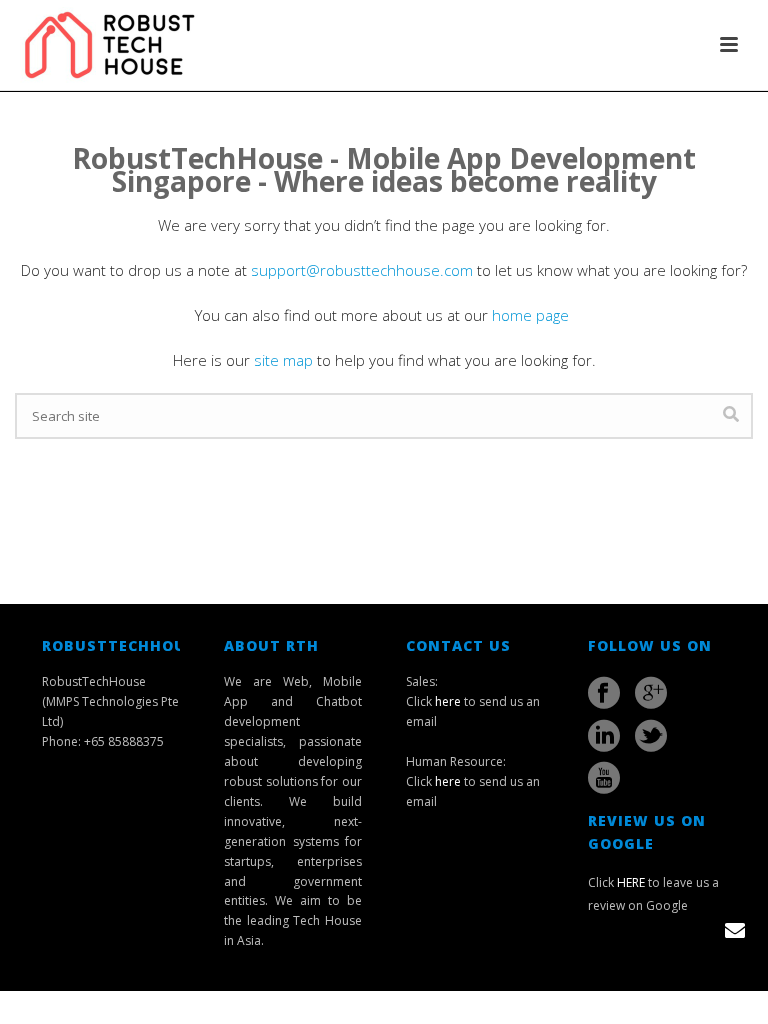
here (448, 701)
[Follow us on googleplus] (651, 693)
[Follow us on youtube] (604, 778)
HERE (631, 882)
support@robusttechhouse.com (362, 270)
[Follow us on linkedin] (604, 736)
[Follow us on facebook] (604, 693)
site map (283, 360)
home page (532, 315)
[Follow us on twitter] (651, 736)
